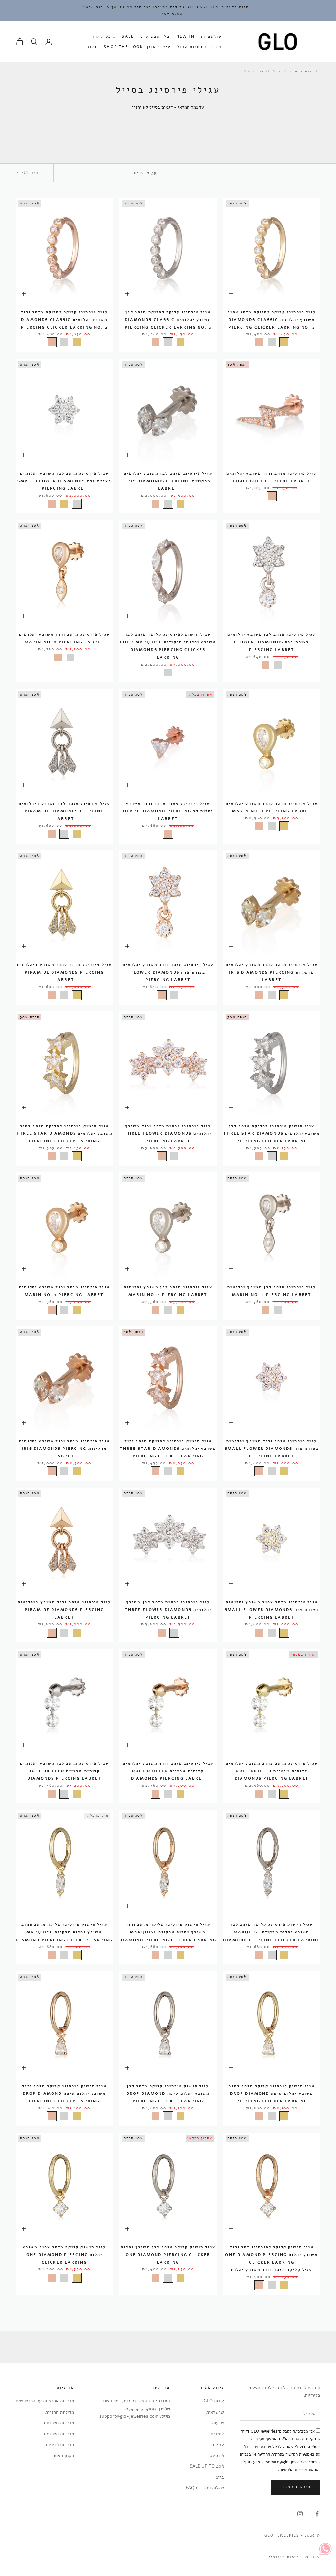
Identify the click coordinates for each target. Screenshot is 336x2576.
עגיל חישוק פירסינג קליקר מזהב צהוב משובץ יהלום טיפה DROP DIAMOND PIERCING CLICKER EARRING (272, 2093)
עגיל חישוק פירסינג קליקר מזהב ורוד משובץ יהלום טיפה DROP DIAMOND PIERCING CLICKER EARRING (64, 2093)
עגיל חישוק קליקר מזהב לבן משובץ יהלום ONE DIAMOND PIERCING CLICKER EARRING (168, 2255)
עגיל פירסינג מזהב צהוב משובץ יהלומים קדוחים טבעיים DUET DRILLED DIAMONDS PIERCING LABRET (272, 1771)
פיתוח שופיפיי (284, 2557)
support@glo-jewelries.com (129, 2416)
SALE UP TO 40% (207, 2466)
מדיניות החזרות (60, 2412)
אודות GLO (214, 2401)
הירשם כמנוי (296, 2487)
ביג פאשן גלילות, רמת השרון (128, 2401)
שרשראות (215, 2412)
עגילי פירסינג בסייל (262, 71)
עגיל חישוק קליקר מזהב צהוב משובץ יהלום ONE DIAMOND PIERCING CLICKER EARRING (64, 2255)
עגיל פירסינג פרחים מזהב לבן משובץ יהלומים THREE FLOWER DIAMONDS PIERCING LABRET (168, 1610)
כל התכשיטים (155, 36)
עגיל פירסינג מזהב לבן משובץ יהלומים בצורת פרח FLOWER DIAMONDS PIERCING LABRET (272, 642)
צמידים (217, 2434)
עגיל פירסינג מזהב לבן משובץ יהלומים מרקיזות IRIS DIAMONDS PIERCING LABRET (168, 481)
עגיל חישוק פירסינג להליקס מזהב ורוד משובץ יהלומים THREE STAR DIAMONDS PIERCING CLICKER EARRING (168, 1449)
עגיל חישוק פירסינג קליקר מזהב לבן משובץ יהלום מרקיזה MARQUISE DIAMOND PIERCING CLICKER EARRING (272, 1932)
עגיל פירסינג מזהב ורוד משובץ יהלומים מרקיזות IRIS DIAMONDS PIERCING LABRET (64, 1449)
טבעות (218, 2423)
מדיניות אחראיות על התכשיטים (45, 2401)
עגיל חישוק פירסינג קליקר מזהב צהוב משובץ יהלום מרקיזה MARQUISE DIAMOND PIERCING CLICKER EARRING (64, 1932)
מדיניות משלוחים (58, 2423)
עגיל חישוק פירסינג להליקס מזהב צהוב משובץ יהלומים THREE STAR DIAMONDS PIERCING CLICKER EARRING (64, 1133)
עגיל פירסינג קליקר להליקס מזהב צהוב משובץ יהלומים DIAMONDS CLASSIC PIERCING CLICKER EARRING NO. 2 (272, 320)
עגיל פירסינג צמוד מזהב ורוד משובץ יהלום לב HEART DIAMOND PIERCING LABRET (168, 811)
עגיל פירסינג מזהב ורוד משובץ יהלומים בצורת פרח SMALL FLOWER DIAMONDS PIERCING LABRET (272, 1449)
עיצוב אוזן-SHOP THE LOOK (137, 47)
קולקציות (211, 36)
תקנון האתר (63, 2455)
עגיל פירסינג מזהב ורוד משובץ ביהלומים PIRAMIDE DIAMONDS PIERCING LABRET (64, 1610)
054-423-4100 (141, 2409)
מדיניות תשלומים (58, 2434)
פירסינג (217, 2455)
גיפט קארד (104, 36)
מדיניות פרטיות (60, 2445)
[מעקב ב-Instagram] (300, 2514)
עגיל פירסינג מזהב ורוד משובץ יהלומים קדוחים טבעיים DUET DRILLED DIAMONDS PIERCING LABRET (168, 1771)
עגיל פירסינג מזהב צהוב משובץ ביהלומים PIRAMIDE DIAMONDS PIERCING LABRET (64, 972)
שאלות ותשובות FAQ (205, 2488)
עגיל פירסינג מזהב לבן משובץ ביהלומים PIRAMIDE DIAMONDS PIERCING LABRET (64, 811)
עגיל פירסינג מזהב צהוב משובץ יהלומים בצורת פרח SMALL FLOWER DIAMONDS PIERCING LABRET (272, 1610)
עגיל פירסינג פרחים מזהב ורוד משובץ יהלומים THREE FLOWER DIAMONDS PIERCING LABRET (168, 1133)
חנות (293, 71)
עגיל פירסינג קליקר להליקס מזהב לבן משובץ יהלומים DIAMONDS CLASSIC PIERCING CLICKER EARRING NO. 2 (168, 320)
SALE (128, 36)
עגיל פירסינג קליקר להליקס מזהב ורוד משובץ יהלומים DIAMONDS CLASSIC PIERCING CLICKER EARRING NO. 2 (64, 320)
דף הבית (313, 71)
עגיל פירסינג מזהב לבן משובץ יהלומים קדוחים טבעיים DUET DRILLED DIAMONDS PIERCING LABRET (64, 1771)
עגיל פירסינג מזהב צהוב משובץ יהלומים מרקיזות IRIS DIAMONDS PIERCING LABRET (272, 972)
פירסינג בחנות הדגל (199, 47)
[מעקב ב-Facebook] (317, 2514)
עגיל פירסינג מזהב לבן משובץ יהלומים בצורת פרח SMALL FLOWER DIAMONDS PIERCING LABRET (64, 481)
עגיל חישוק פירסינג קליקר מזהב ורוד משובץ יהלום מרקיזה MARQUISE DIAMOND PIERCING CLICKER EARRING (168, 1932)
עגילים (218, 2445)
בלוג (92, 47)
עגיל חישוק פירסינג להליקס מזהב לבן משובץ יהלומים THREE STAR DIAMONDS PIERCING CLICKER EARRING (272, 1133)
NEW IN (185, 36)
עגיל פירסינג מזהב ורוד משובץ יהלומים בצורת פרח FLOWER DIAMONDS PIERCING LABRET (168, 972)
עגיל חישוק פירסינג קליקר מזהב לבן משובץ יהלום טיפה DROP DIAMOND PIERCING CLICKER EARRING (168, 2093)
